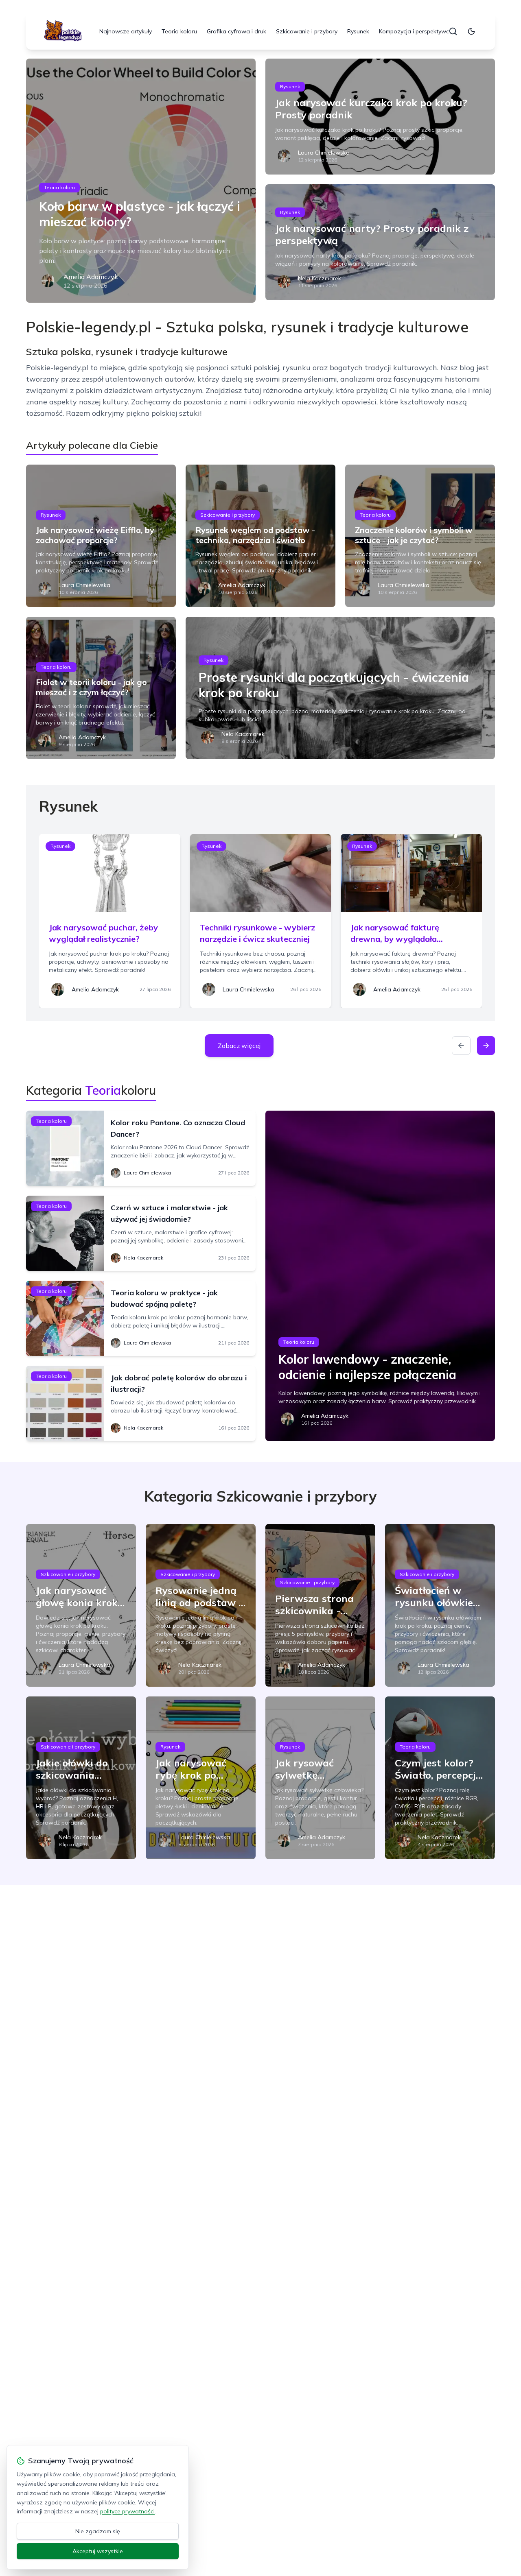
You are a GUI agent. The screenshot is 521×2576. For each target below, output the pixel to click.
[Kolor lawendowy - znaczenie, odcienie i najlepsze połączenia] (380, 1276)
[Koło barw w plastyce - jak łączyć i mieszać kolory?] (141, 181)
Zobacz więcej (239, 1046)
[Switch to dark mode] (471, 31)
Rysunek (358, 31)
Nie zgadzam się (98, 2531)
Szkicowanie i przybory (307, 31)
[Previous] (461, 1046)
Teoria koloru (179, 31)
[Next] (486, 1046)
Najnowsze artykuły (126, 31)
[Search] (453, 31)
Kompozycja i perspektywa (414, 31)
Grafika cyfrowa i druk (236, 31)
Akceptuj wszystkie (98, 2551)
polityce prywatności (127, 2511)
